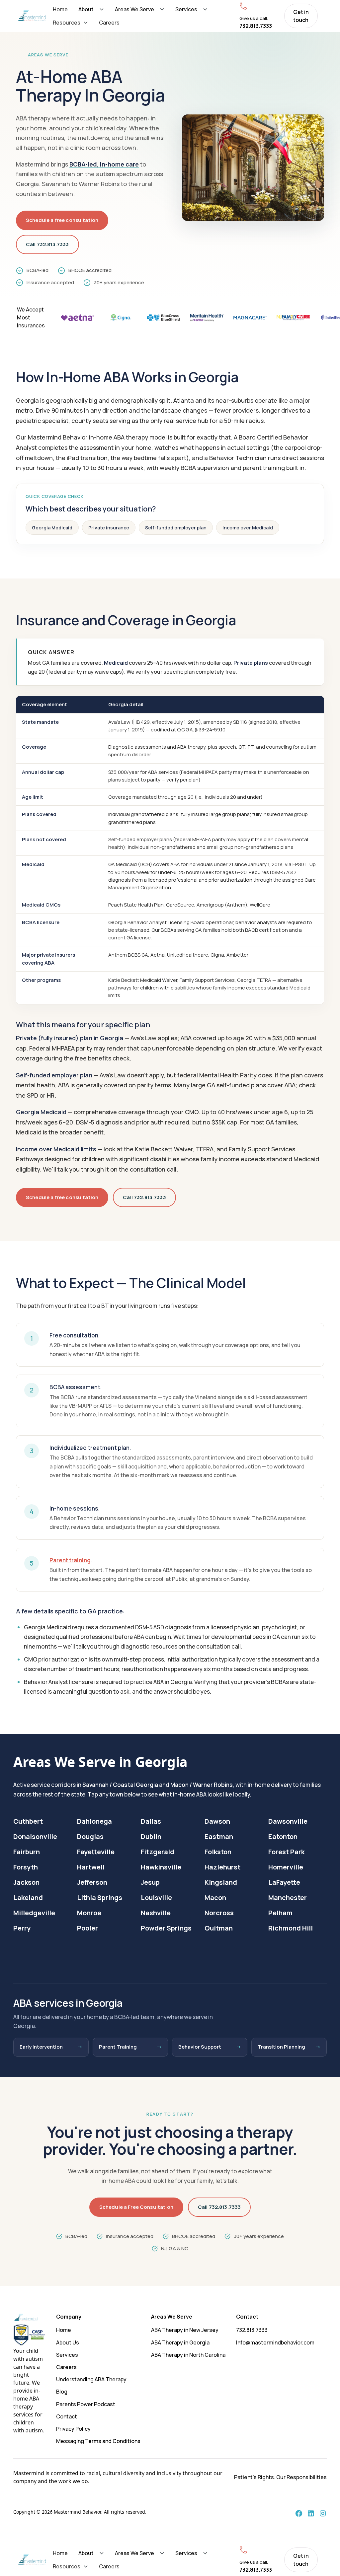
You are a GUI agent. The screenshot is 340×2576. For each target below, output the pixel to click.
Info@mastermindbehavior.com (275, 2342)
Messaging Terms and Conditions (98, 2441)
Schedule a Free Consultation (136, 2207)
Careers (109, 23)
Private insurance (109, 528)
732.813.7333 (252, 2330)
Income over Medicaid (248, 528)
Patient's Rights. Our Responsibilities (280, 2477)
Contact (67, 2416)
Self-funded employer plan (176, 528)
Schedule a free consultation (62, 220)
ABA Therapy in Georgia (180, 2342)
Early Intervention (41, 2047)
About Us (68, 2342)
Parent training (70, 1560)
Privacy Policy (73, 2429)
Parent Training (118, 2047)
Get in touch (301, 16)
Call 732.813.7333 (47, 244)
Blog (62, 2392)
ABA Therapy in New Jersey (185, 2330)
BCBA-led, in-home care (104, 164)
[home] (32, 16)
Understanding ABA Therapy (91, 2379)
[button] (91, 9)
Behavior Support (200, 2047)
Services (186, 9)
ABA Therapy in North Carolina (188, 2355)
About (86, 9)
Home (60, 9)
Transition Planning (281, 2047)
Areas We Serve (134, 9)
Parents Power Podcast (86, 2404)
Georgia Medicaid (52, 528)
